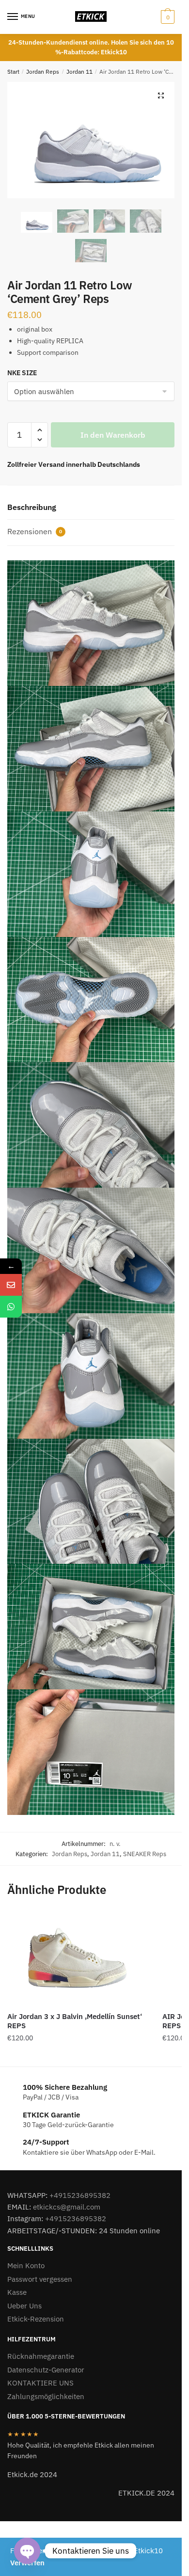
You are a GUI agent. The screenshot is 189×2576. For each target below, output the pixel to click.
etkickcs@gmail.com (67, 2207)
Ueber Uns (24, 2306)
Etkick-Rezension (36, 2319)
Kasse (17, 2292)
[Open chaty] (27, 2551)
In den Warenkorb (113, 435)
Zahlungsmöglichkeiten (46, 2396)
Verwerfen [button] (27, 2563)
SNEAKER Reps (145, 1854)
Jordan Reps (43, 72)
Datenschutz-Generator (46, 2370)
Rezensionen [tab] (35, 531)
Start (13, 72)
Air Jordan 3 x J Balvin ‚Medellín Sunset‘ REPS (75, 2021)
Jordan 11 (79, 72)
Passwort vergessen (40, 2279)
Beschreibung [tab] (32, 507)
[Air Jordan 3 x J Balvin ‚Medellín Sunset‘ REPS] (78, 1958)
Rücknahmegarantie (41, 2356)
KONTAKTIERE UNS (40, 2383)
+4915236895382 (80, 2195)
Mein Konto (26, 2266)
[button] (161, 95)
